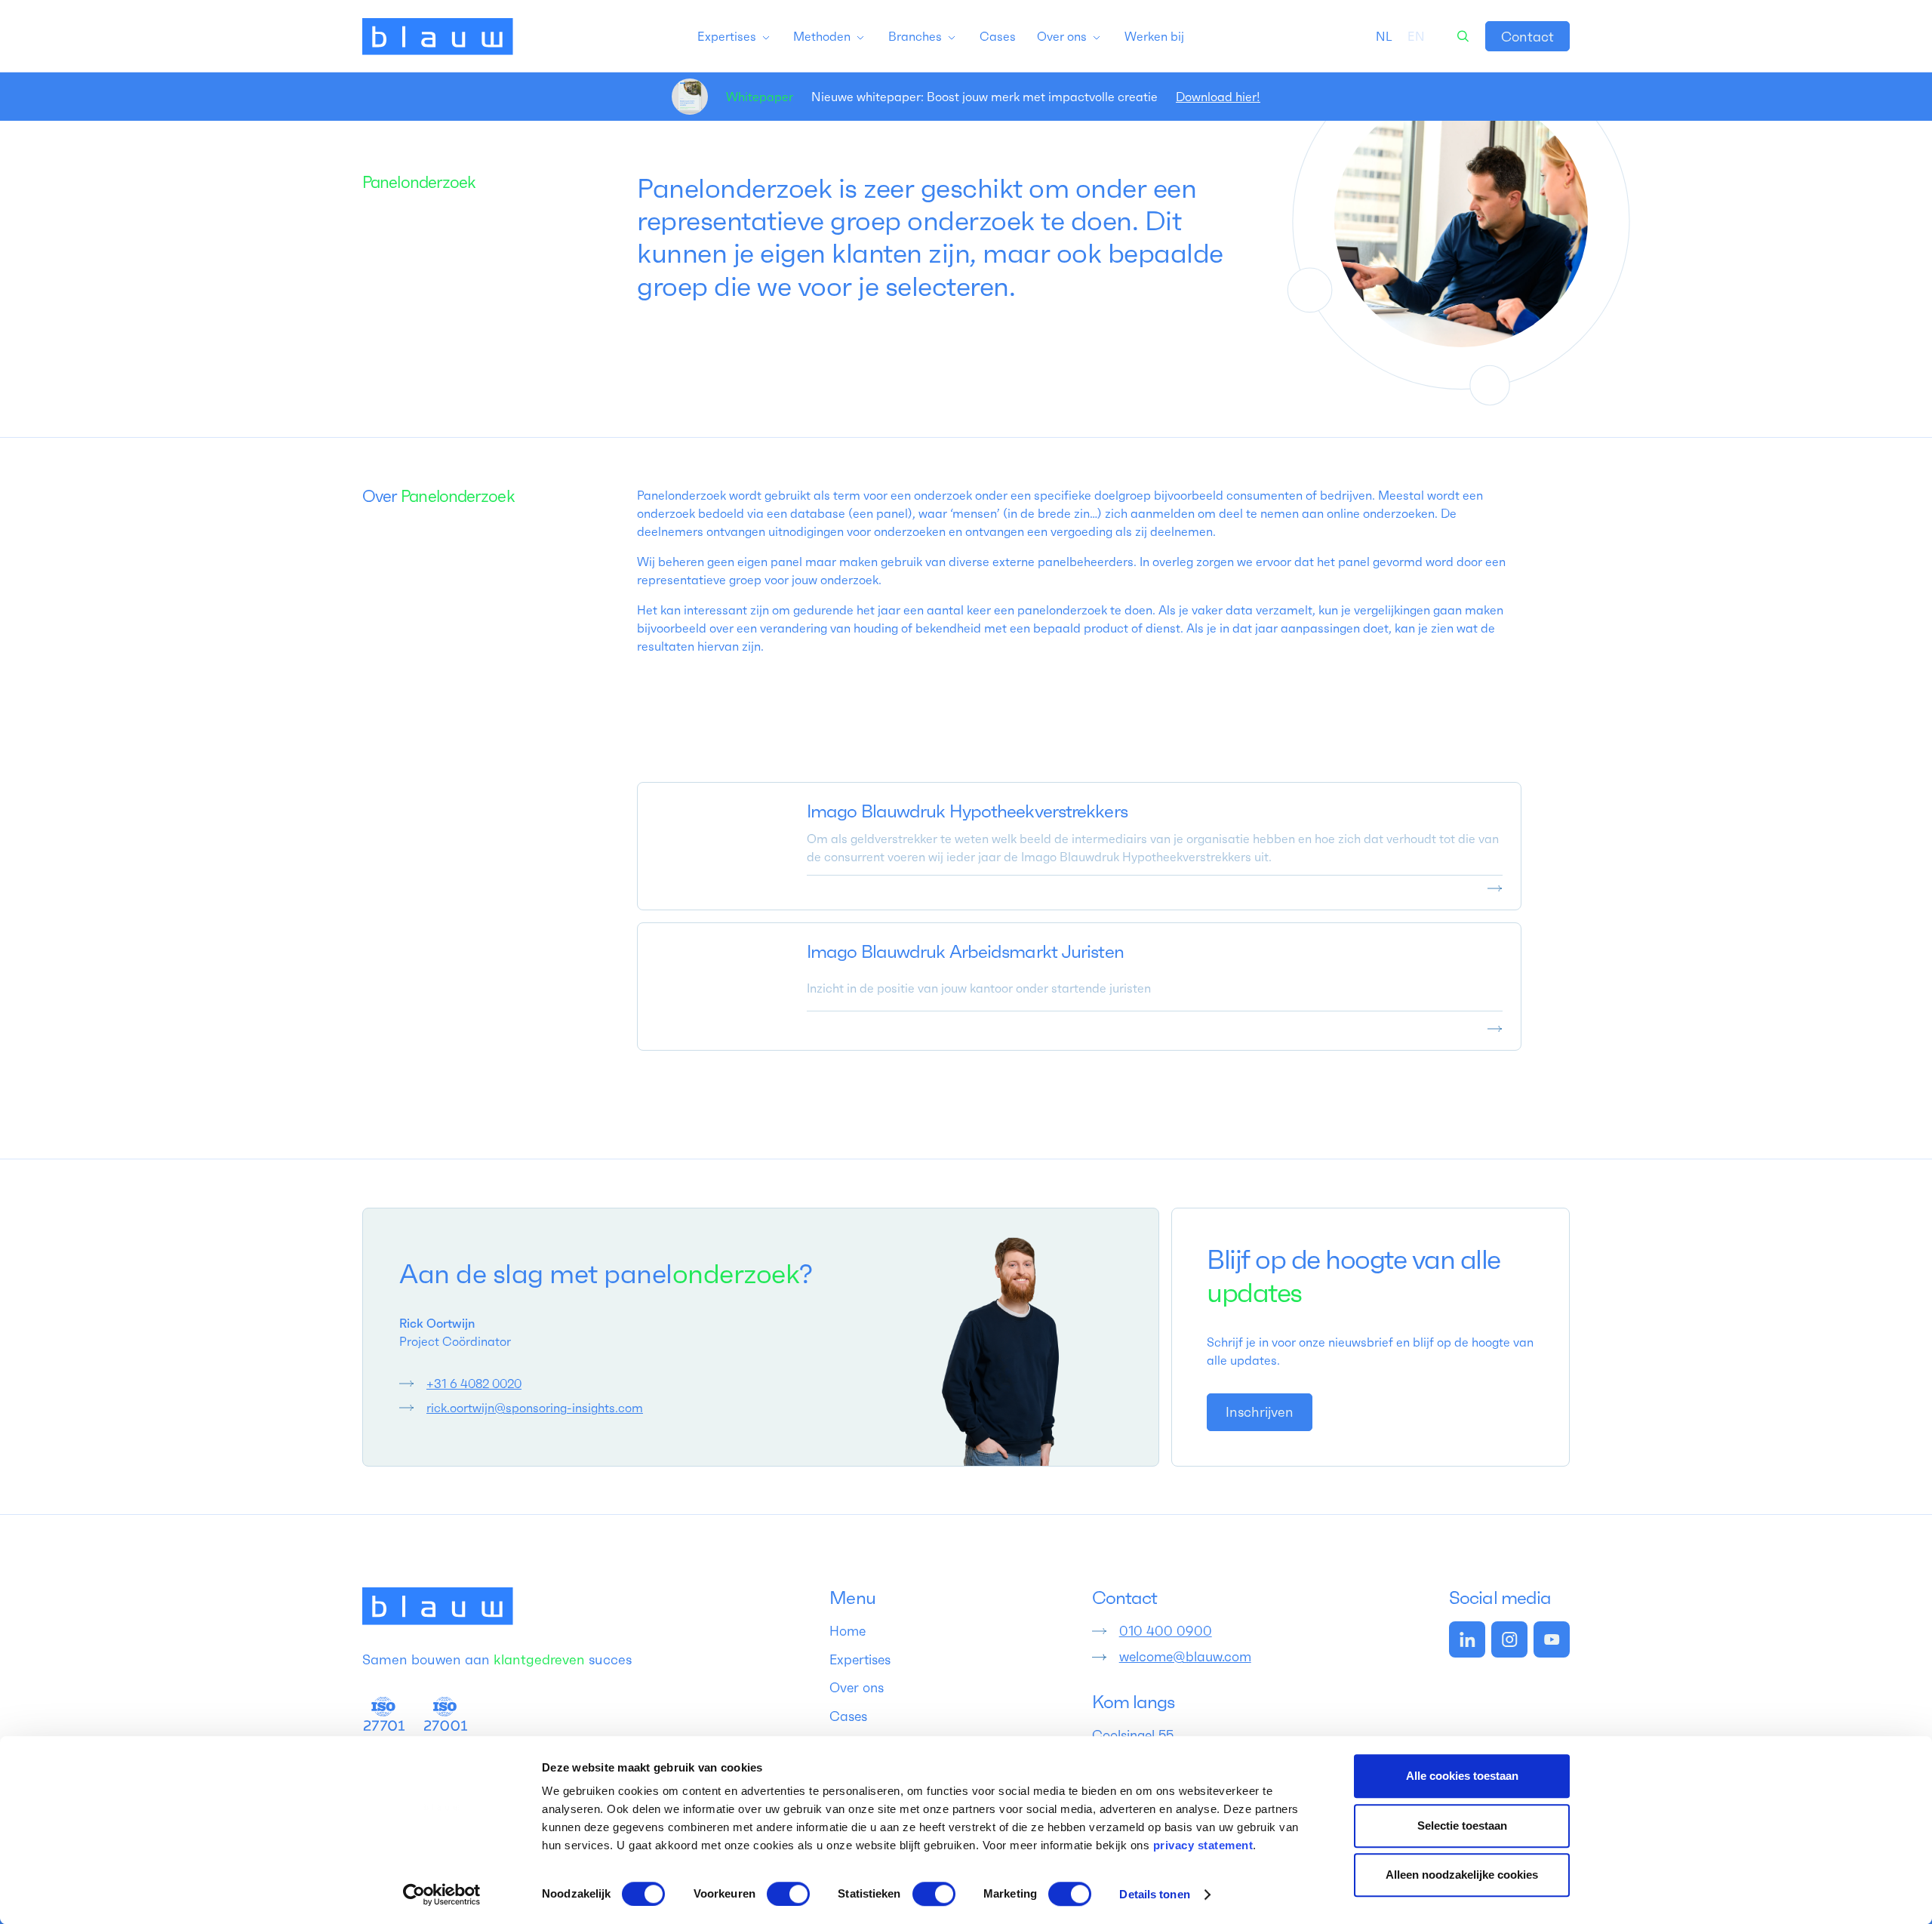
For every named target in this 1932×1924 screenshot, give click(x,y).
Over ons (857, 1688)
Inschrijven (1260, 1412)
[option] (1416, 36)
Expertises (860, 1660)
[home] (438, 36)
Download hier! (1218, 97)
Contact (1527, 37)
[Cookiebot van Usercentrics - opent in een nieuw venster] (442, 1895)
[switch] (788, 1894)
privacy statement (1203, 1845)
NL (1384, 36)
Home (848, 1631)
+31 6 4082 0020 (474, 1384)
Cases (848, 1716)
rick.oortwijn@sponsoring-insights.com (535, 1408)
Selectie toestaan (1462, 1825)
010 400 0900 (1166, 1631)
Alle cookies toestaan (1462, 1776)
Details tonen (1154, 1894)
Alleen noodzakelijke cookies (1462, 1875)
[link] (1527, 36)
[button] (734, 36)
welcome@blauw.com (1185, 1657)
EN (1416, 36)
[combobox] (1384, 36)
